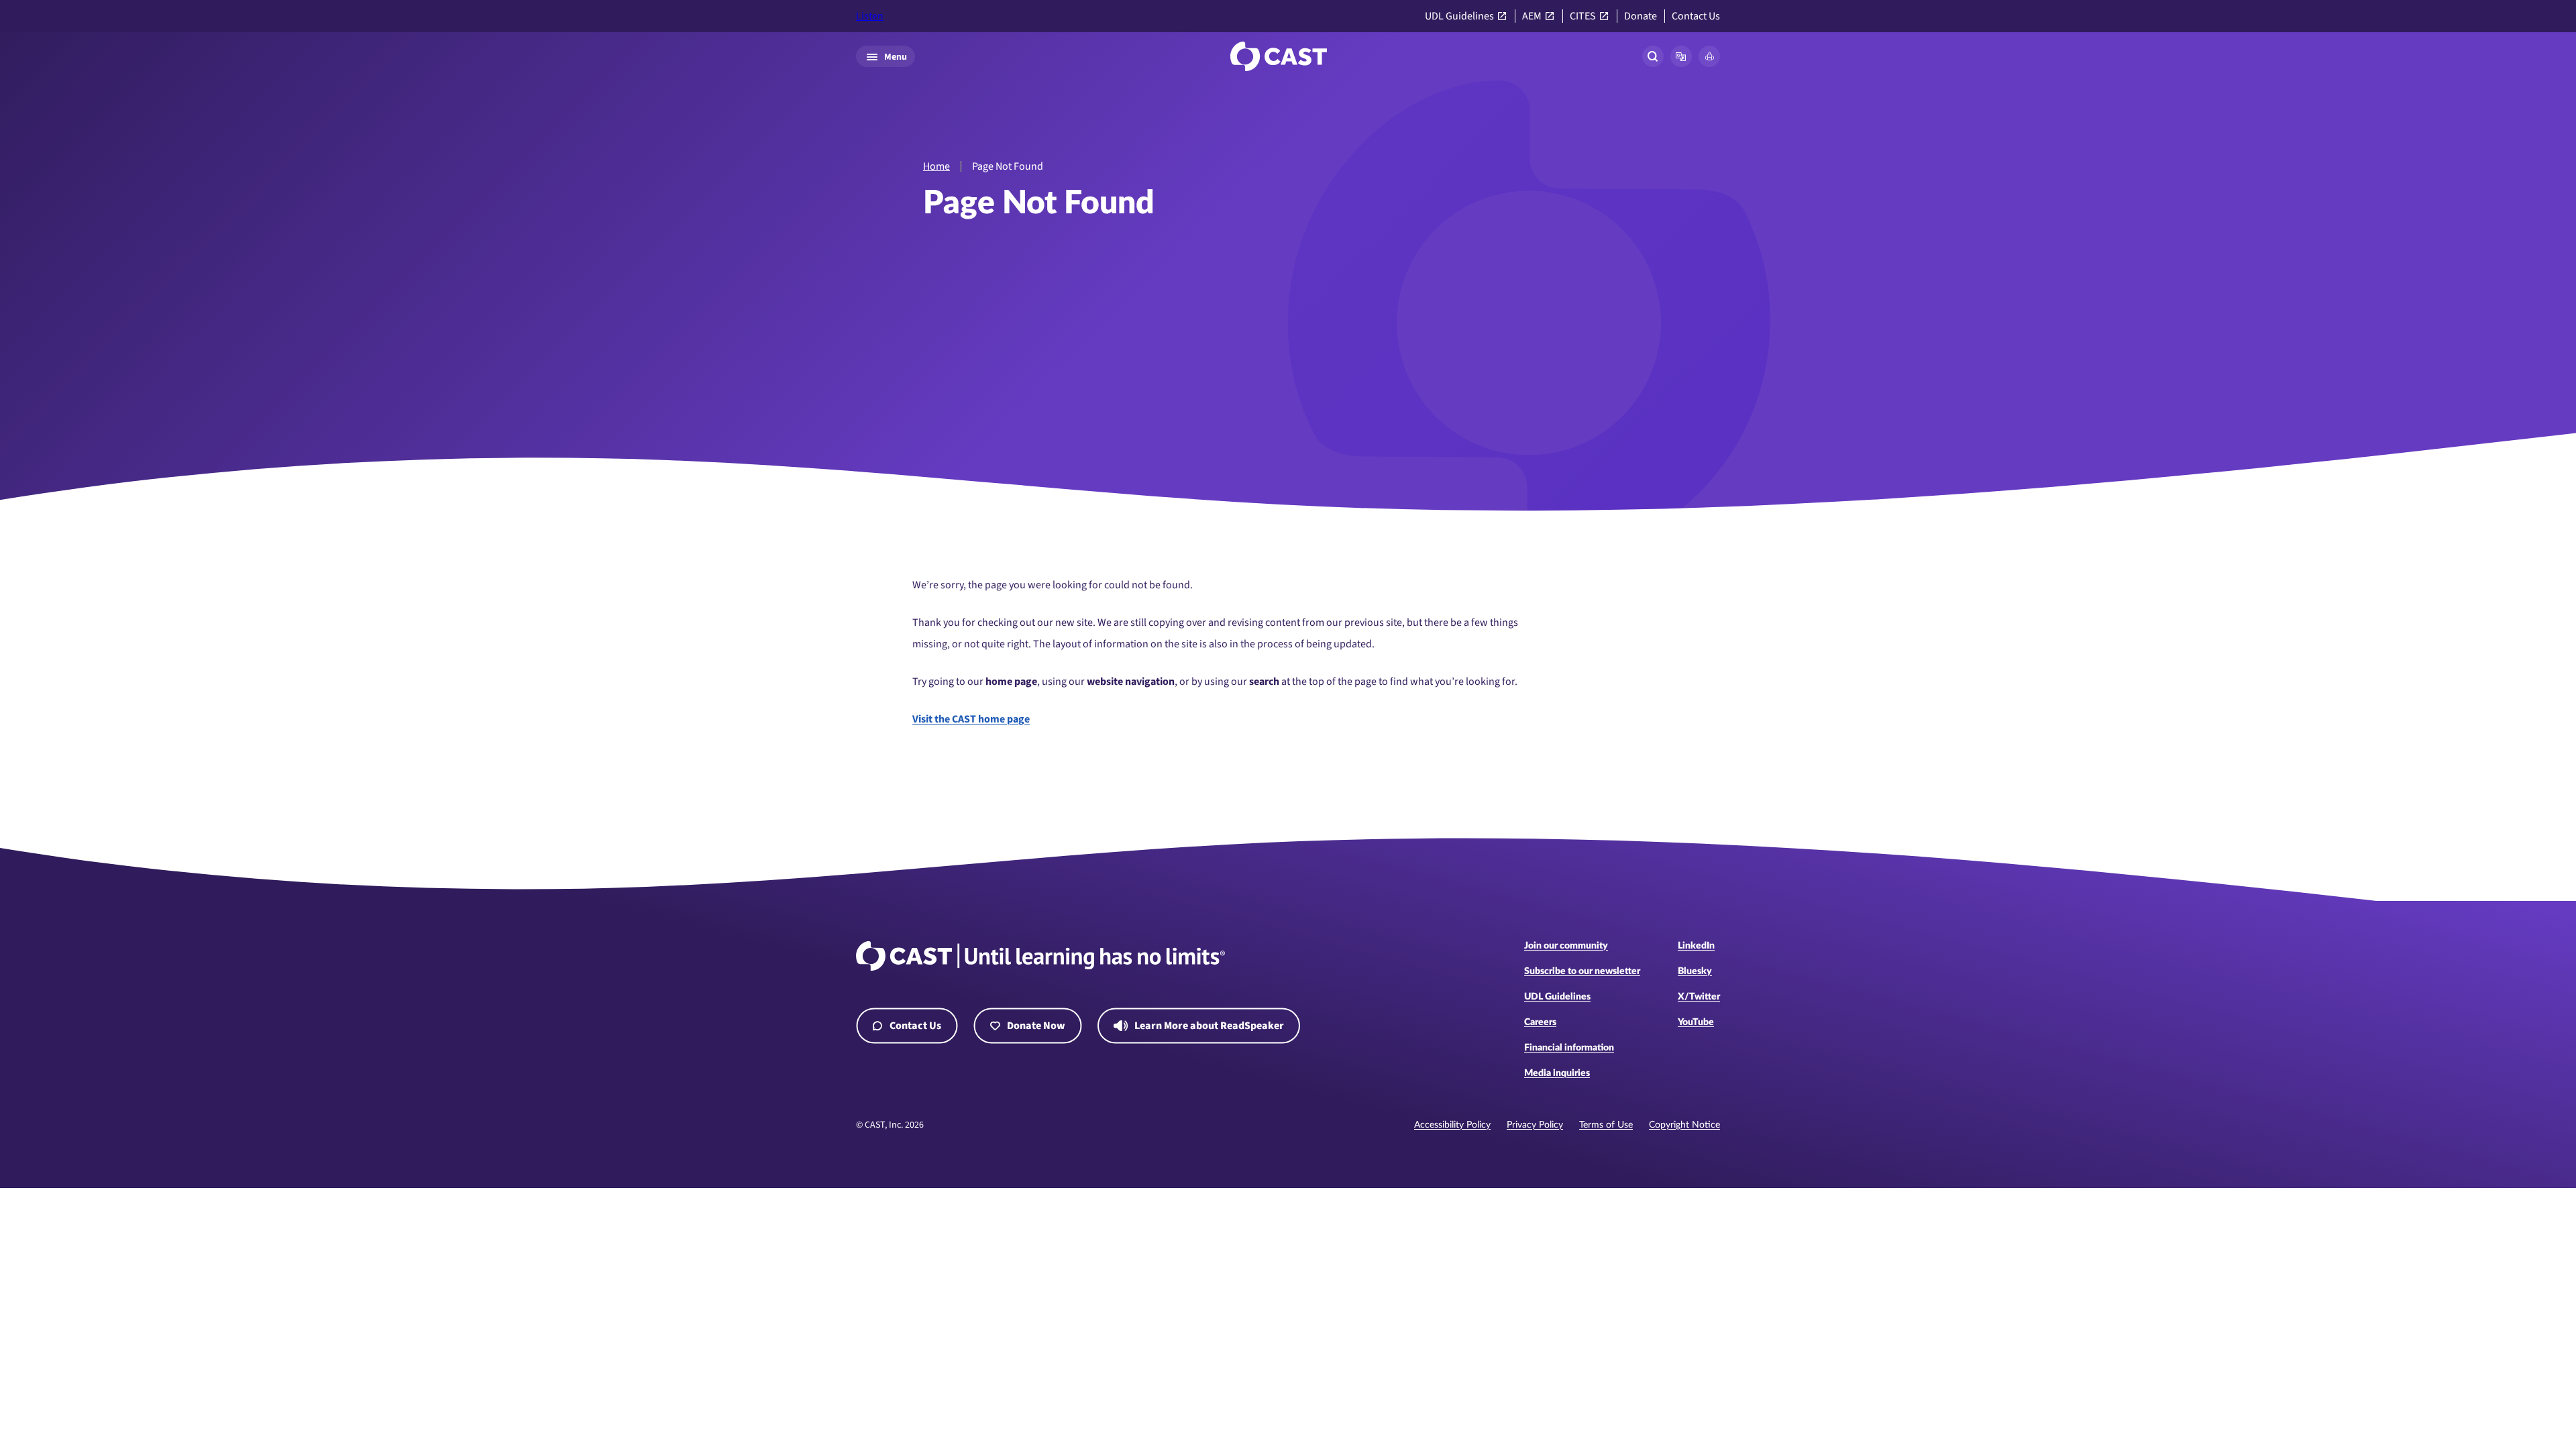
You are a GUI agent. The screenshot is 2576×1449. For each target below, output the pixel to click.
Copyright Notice (1684, 1125)
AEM (1532, 16)
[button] (1681, 56)
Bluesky (1695, 971)
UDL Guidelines (1459, 16)
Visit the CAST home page (971, 719)
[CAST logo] (1279, 56)
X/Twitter (1699, 997)
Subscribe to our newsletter (1582, 971)
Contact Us (1696, 16)
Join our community (1566, 946)
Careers (1540, 1022)
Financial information (1569, 1048)
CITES (1583, 16)
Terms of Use (1606, 1125)
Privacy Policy (1535, 1125)
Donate (1641, 16)
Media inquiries (1557, 1073)
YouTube (1696, 1022)
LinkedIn (1696, 946)
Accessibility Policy (1452, 1125)
